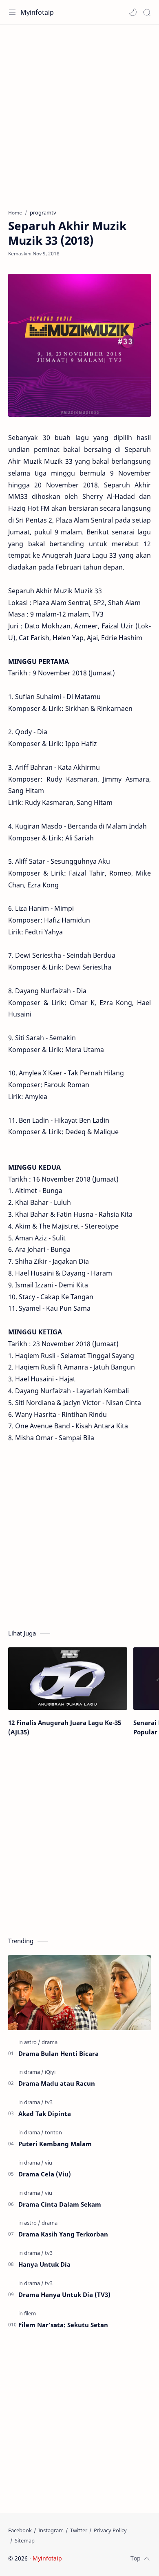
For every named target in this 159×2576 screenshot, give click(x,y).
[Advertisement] (79, 113)
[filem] (30, 2313)
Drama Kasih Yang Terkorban (63, 2234)
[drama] (50, 2042)
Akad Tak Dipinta (45, 2114)
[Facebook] (20, 2530)
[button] (133, 12)
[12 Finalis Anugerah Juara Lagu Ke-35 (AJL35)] (68, 1679)
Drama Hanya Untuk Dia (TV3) (64, 2294)
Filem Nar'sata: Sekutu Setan (63, 2325)
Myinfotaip (37, 12)
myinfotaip (115, 2558)
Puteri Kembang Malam (55, 2144)
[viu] (49, 2163)
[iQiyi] (50, 2072)
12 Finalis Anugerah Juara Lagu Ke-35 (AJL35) (65, 1727)
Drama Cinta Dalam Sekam (60, 2204)
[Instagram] (51, 2530)
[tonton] (53, 2132)
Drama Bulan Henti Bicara (59, 2053)
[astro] (32, 2042)
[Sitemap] (25, 2540)
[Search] (147, 12)
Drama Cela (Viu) (45, 2174)
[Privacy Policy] (110, 2530)
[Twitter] (79, 2530)
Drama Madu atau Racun (57, 2083)
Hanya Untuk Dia (44, 2264)
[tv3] (49, 2102)
